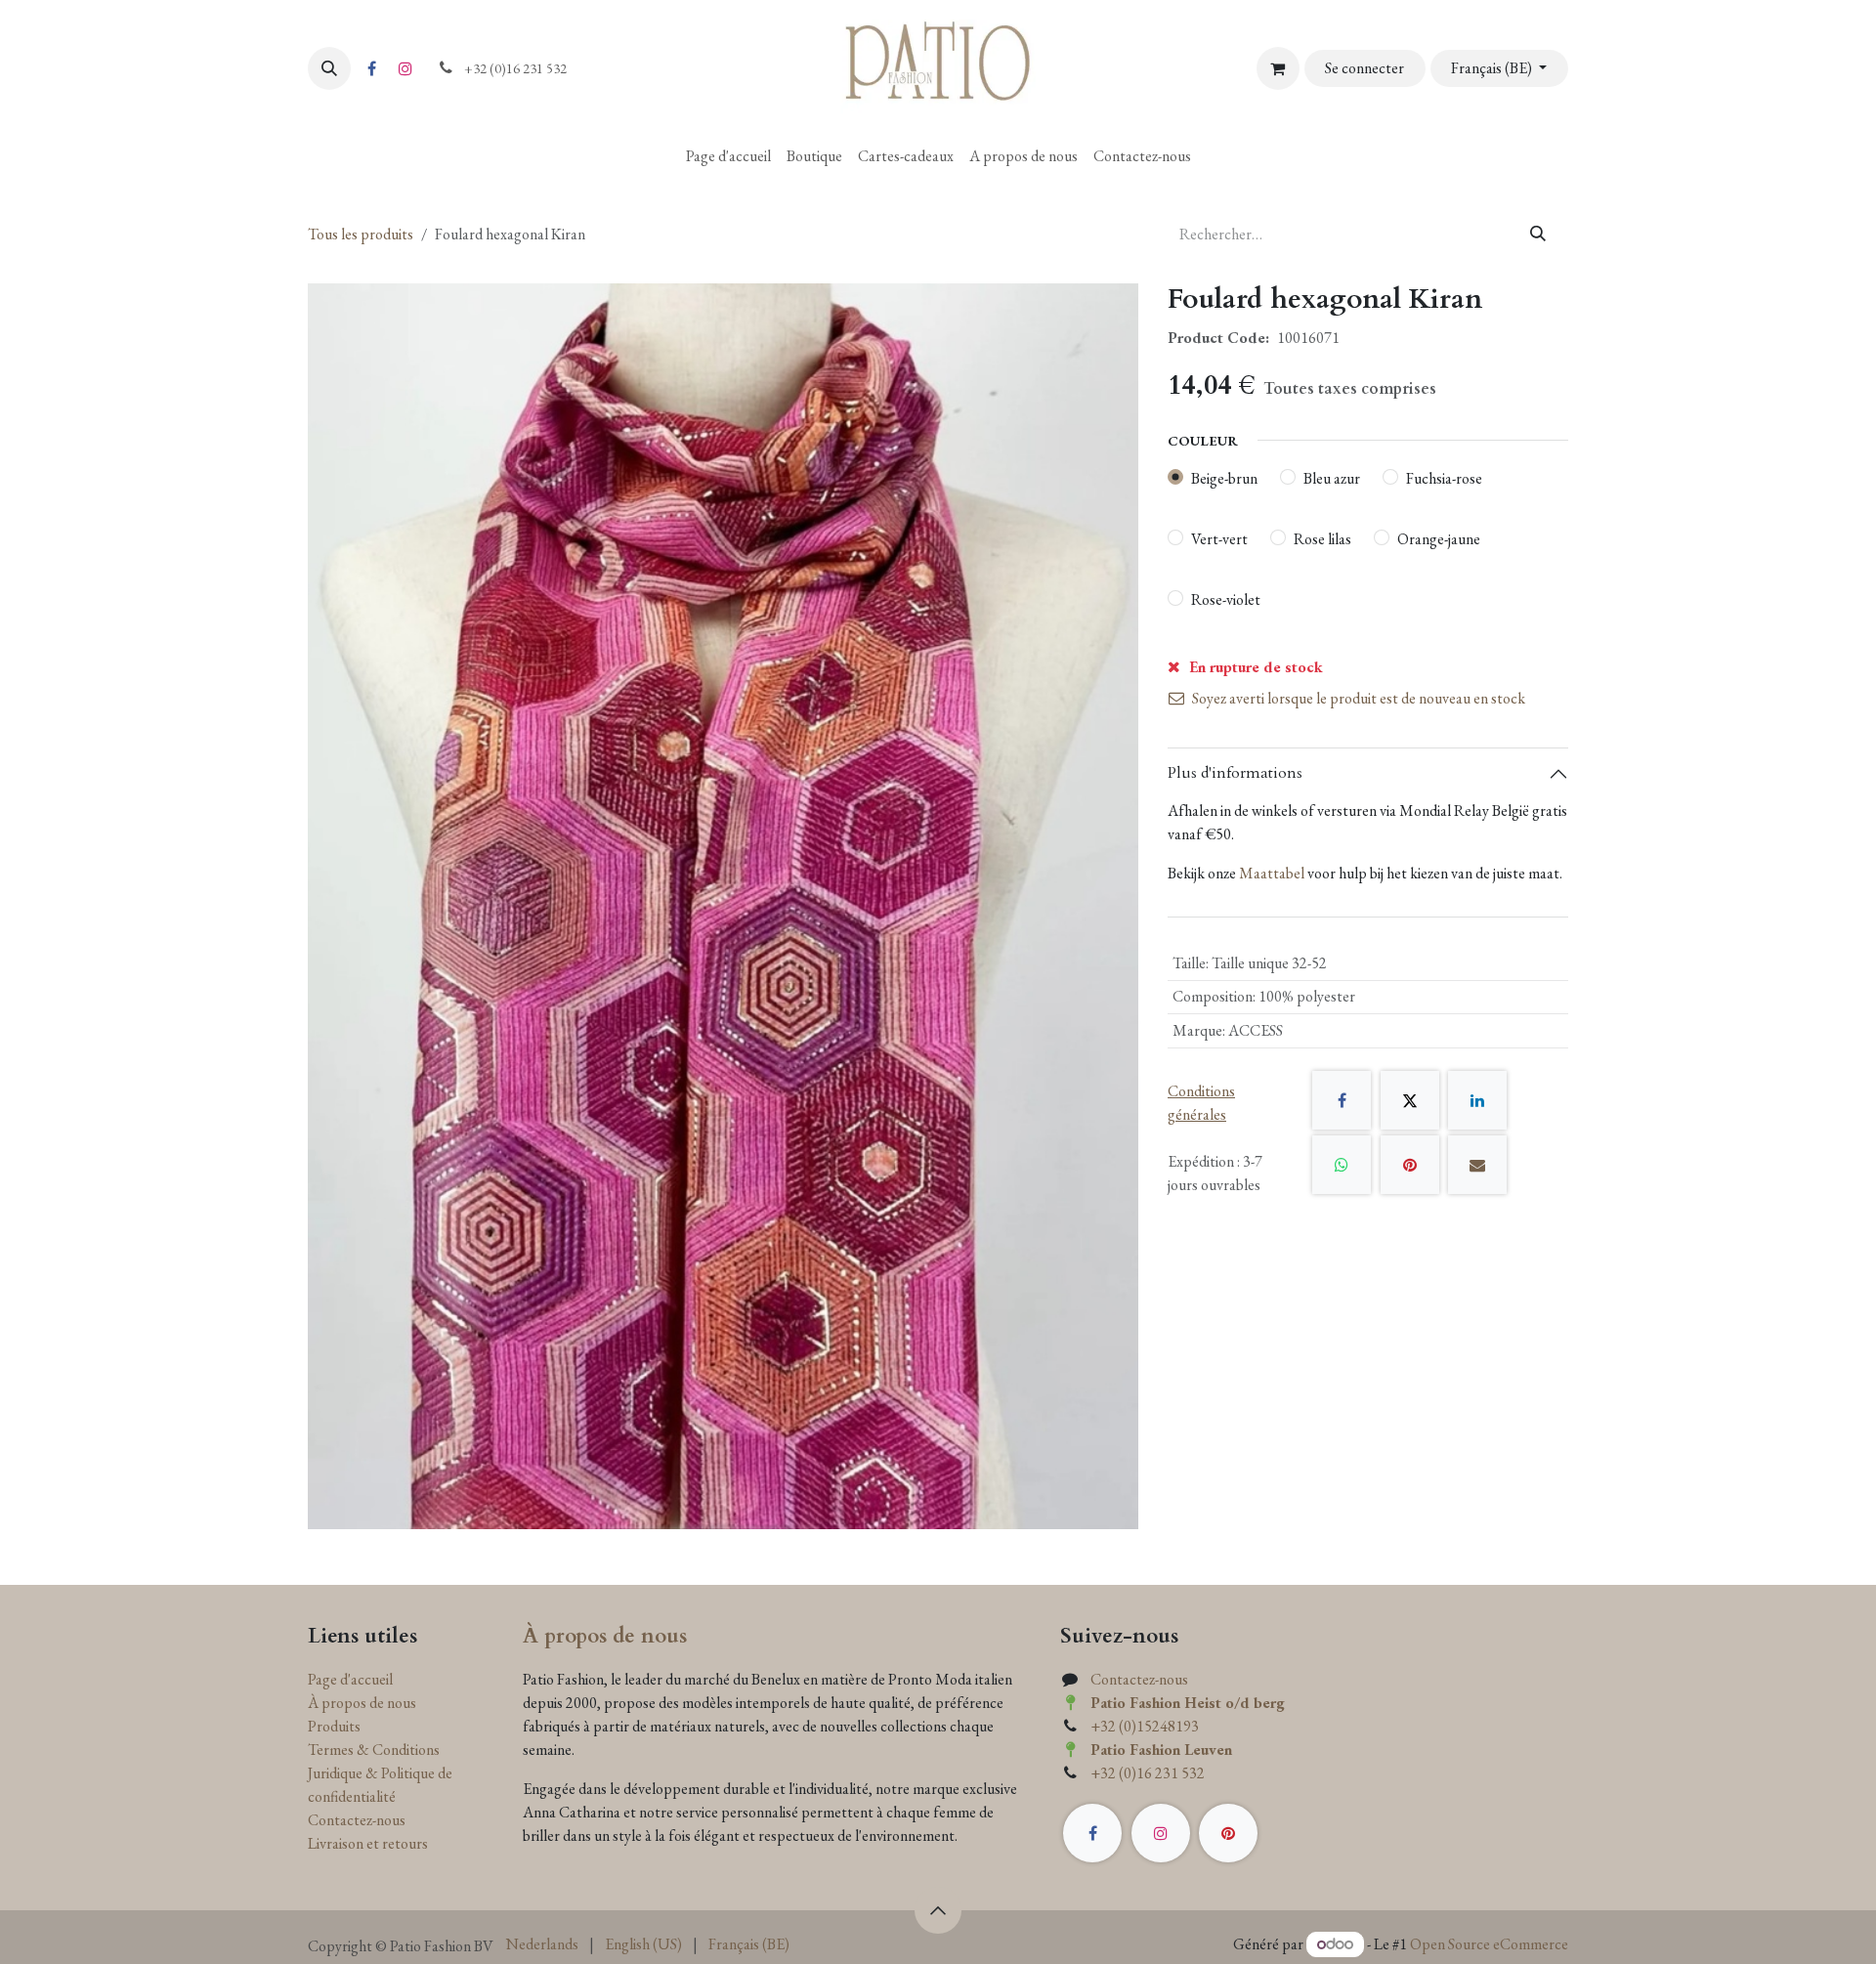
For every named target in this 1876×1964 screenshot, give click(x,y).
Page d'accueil (350, 1679)
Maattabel (1272, 873)
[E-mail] (1477, 1165)
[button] (329, 68)
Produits (334, 1726)
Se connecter (1364, 68)
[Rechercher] (1538, 235)
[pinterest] (1228, 1833)
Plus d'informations (1235, 773)
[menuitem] (728, 156)
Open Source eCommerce (1489, 1944)
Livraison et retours (368, 1843)
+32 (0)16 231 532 (1148, 1773)
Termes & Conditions (374, 1750)
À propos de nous (362, 1703)
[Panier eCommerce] (1278, 68)
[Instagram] (405, 68)
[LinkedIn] (1477, 1100)
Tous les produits (361, 234)
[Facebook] (371, 68)
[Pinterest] (1410, 1165)
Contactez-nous (357, 1820)
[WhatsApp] (1342, 1165)
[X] (1410, 1100)
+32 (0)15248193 (1145, 1726)
